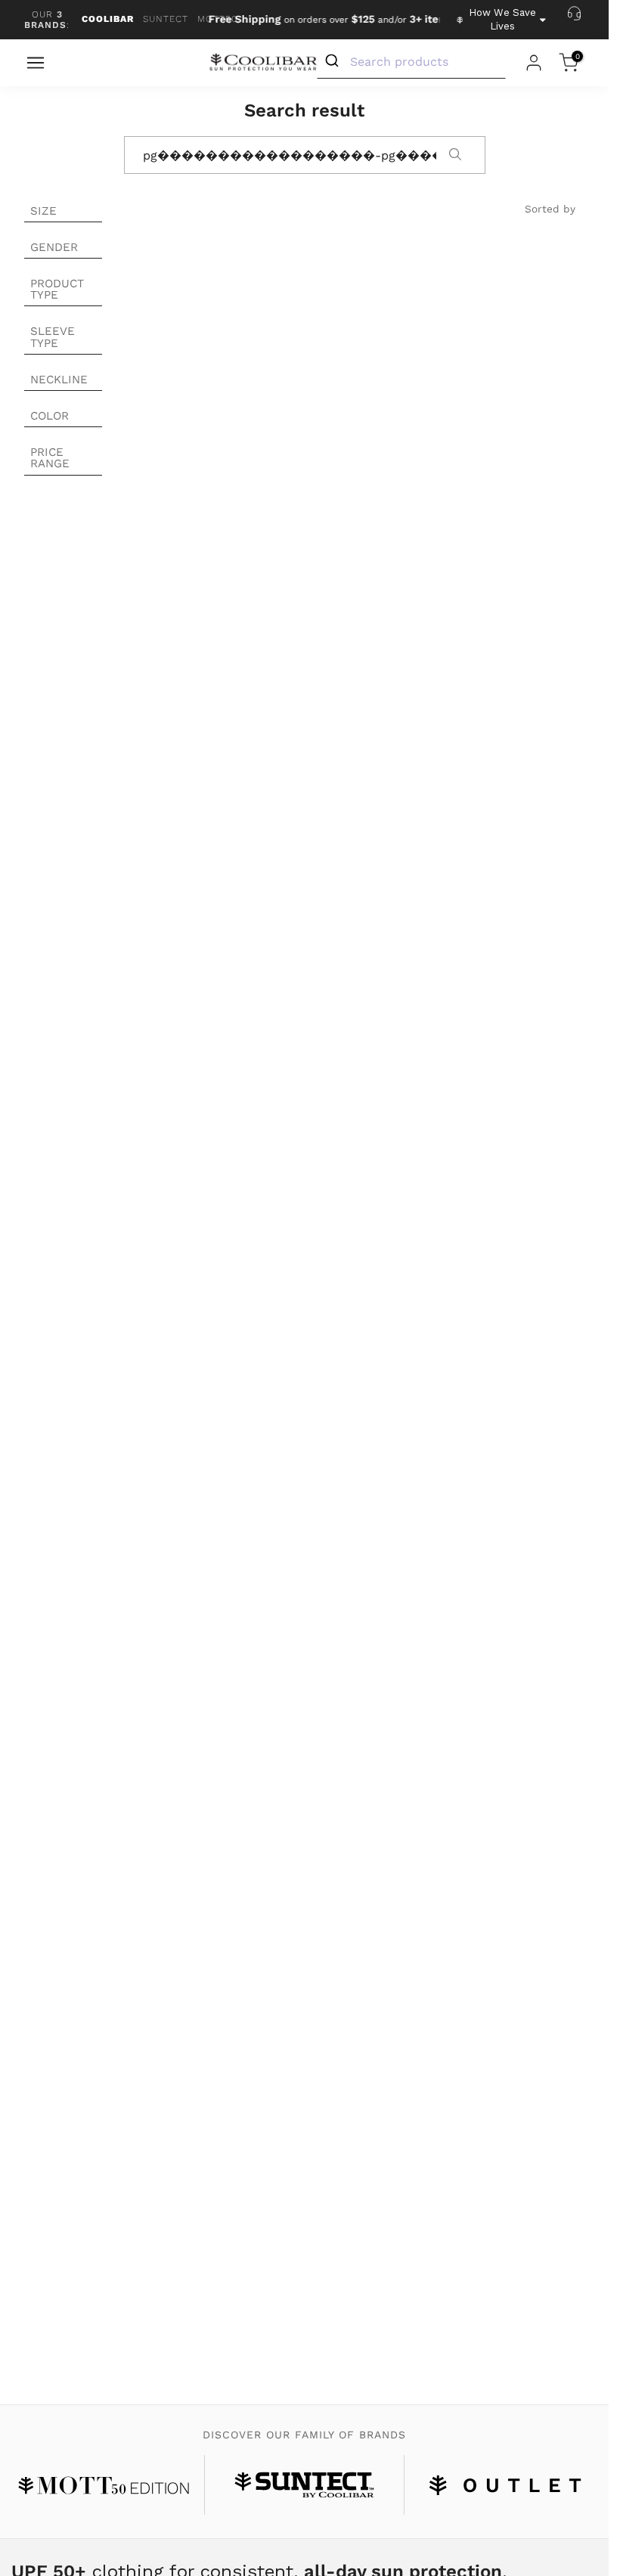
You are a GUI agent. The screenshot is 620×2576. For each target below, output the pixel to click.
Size (43, 211)
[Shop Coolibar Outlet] (505, 2485)
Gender (54, 247)
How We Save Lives (502, 19)
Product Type (57, 289)
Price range (50, 458)
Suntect (166, 19)
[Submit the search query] (455, 156)
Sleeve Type (53, 337)
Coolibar (108, 19)
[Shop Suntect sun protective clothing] (305, 2485)
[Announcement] (318, 20)
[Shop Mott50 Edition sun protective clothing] (104, 2485)
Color (50, 416)
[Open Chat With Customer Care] (574, 13)
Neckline (59, 380)
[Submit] (334, 61)
